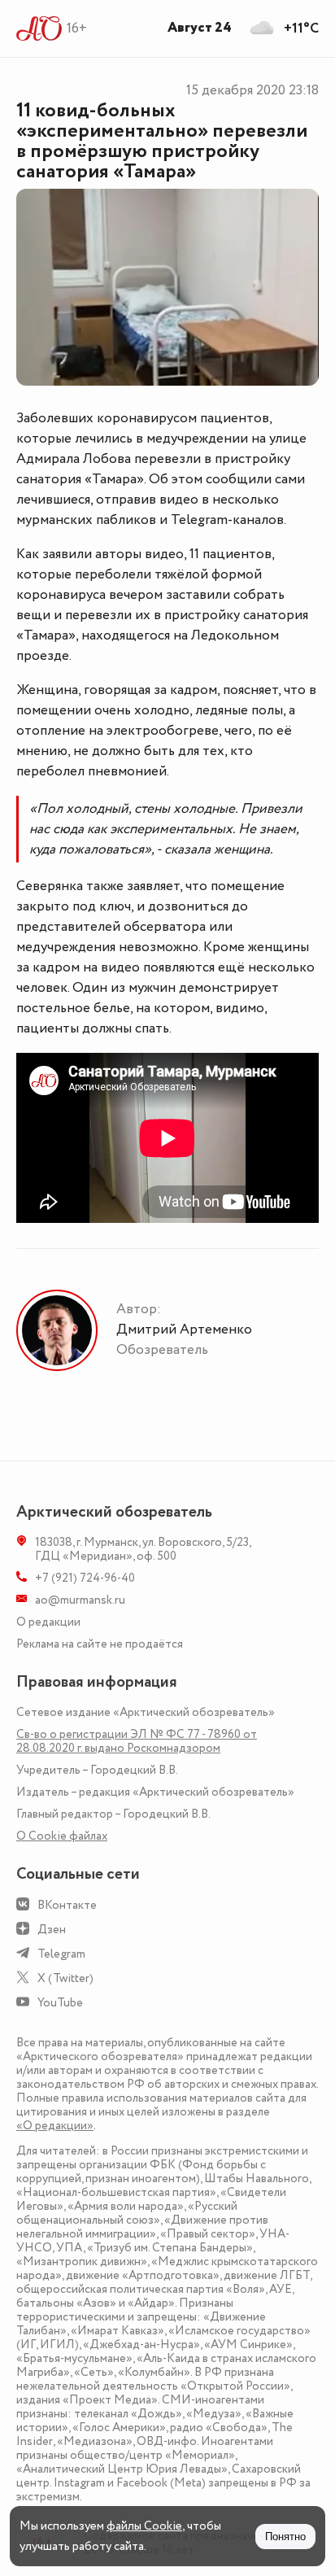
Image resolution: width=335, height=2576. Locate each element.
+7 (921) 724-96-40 (85, 1578)
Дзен (52, 1930)
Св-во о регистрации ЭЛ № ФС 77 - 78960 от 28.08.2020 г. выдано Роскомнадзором (137, 1741)
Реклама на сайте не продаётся (100, 1644)
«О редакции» (55, 2126)
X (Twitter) (65, 1978)
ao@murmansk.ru (80, 1600)
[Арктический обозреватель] (39, 28)
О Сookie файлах (62, 1836)
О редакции (48, 1622)
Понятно (285, 2537)
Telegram (61, 1954)
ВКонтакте (67, 1905)
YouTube (60, 2003)
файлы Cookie (144, 2526)
